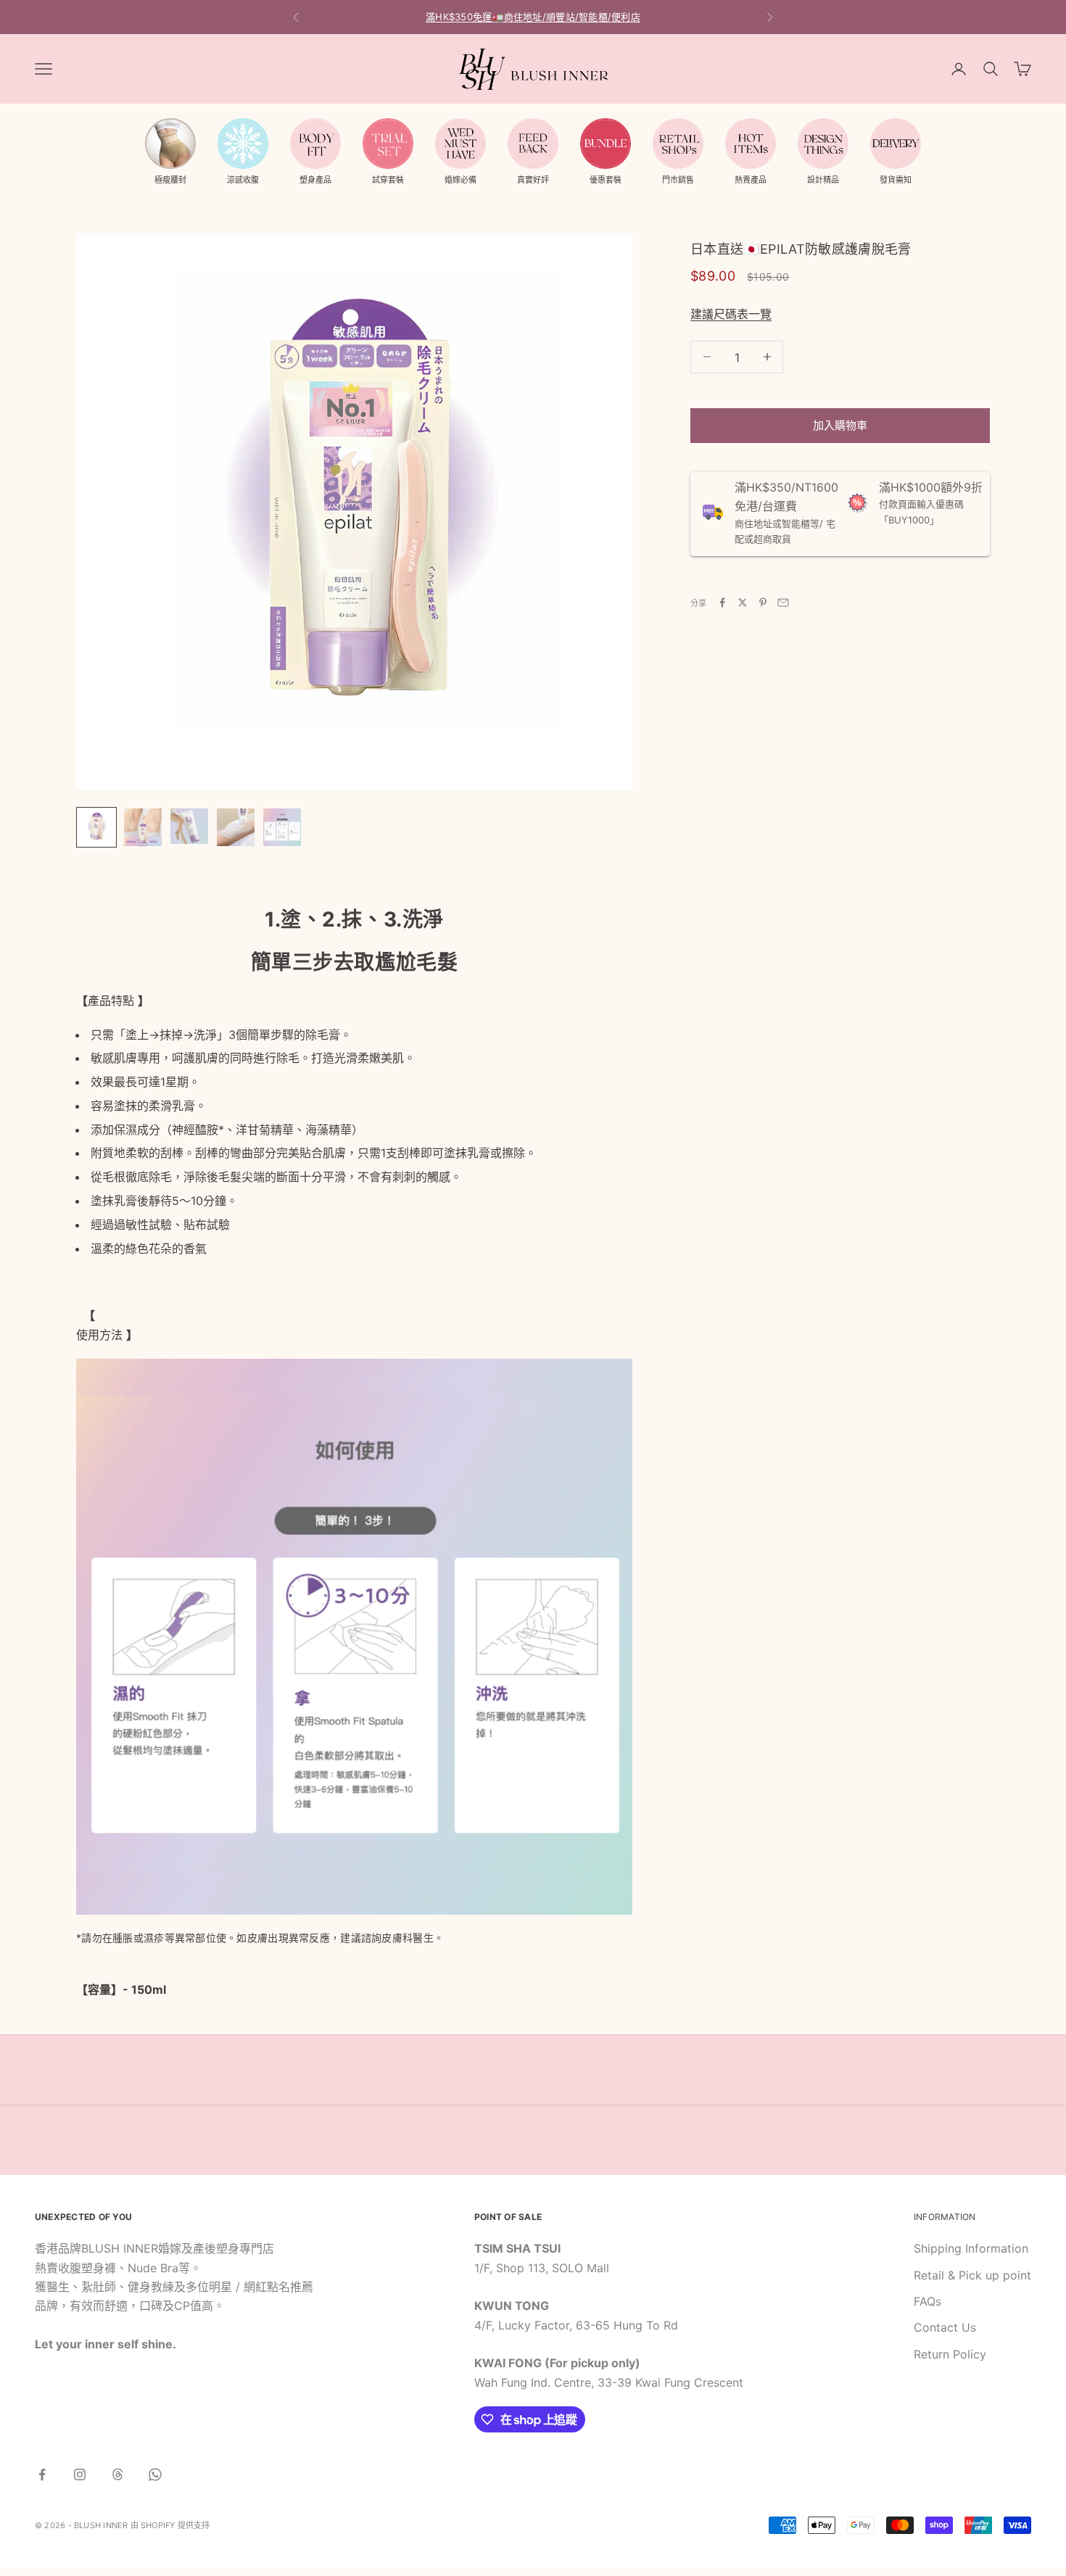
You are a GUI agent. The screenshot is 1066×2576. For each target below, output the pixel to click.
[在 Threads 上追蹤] (117, 2474)
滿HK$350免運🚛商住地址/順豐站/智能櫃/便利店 (533, 17)
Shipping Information (971, 2248)
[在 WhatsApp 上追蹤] (155, 2474)
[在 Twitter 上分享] (743, 602)
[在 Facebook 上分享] (722, 602)
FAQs (927, 2301)
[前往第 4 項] (236, 827)
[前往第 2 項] (143, 827)
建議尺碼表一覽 (731, 313)
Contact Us (945, 2327)
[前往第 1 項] (96, 827)
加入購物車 (840, 424)
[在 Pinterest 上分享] (763, 602)
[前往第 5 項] (282, 827)
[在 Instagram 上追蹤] (80, 2474)
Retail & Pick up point (972, 2275)
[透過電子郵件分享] (783, 602)
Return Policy (950, 2354)
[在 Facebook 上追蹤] (42, 2474)
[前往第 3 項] (189, 827)
